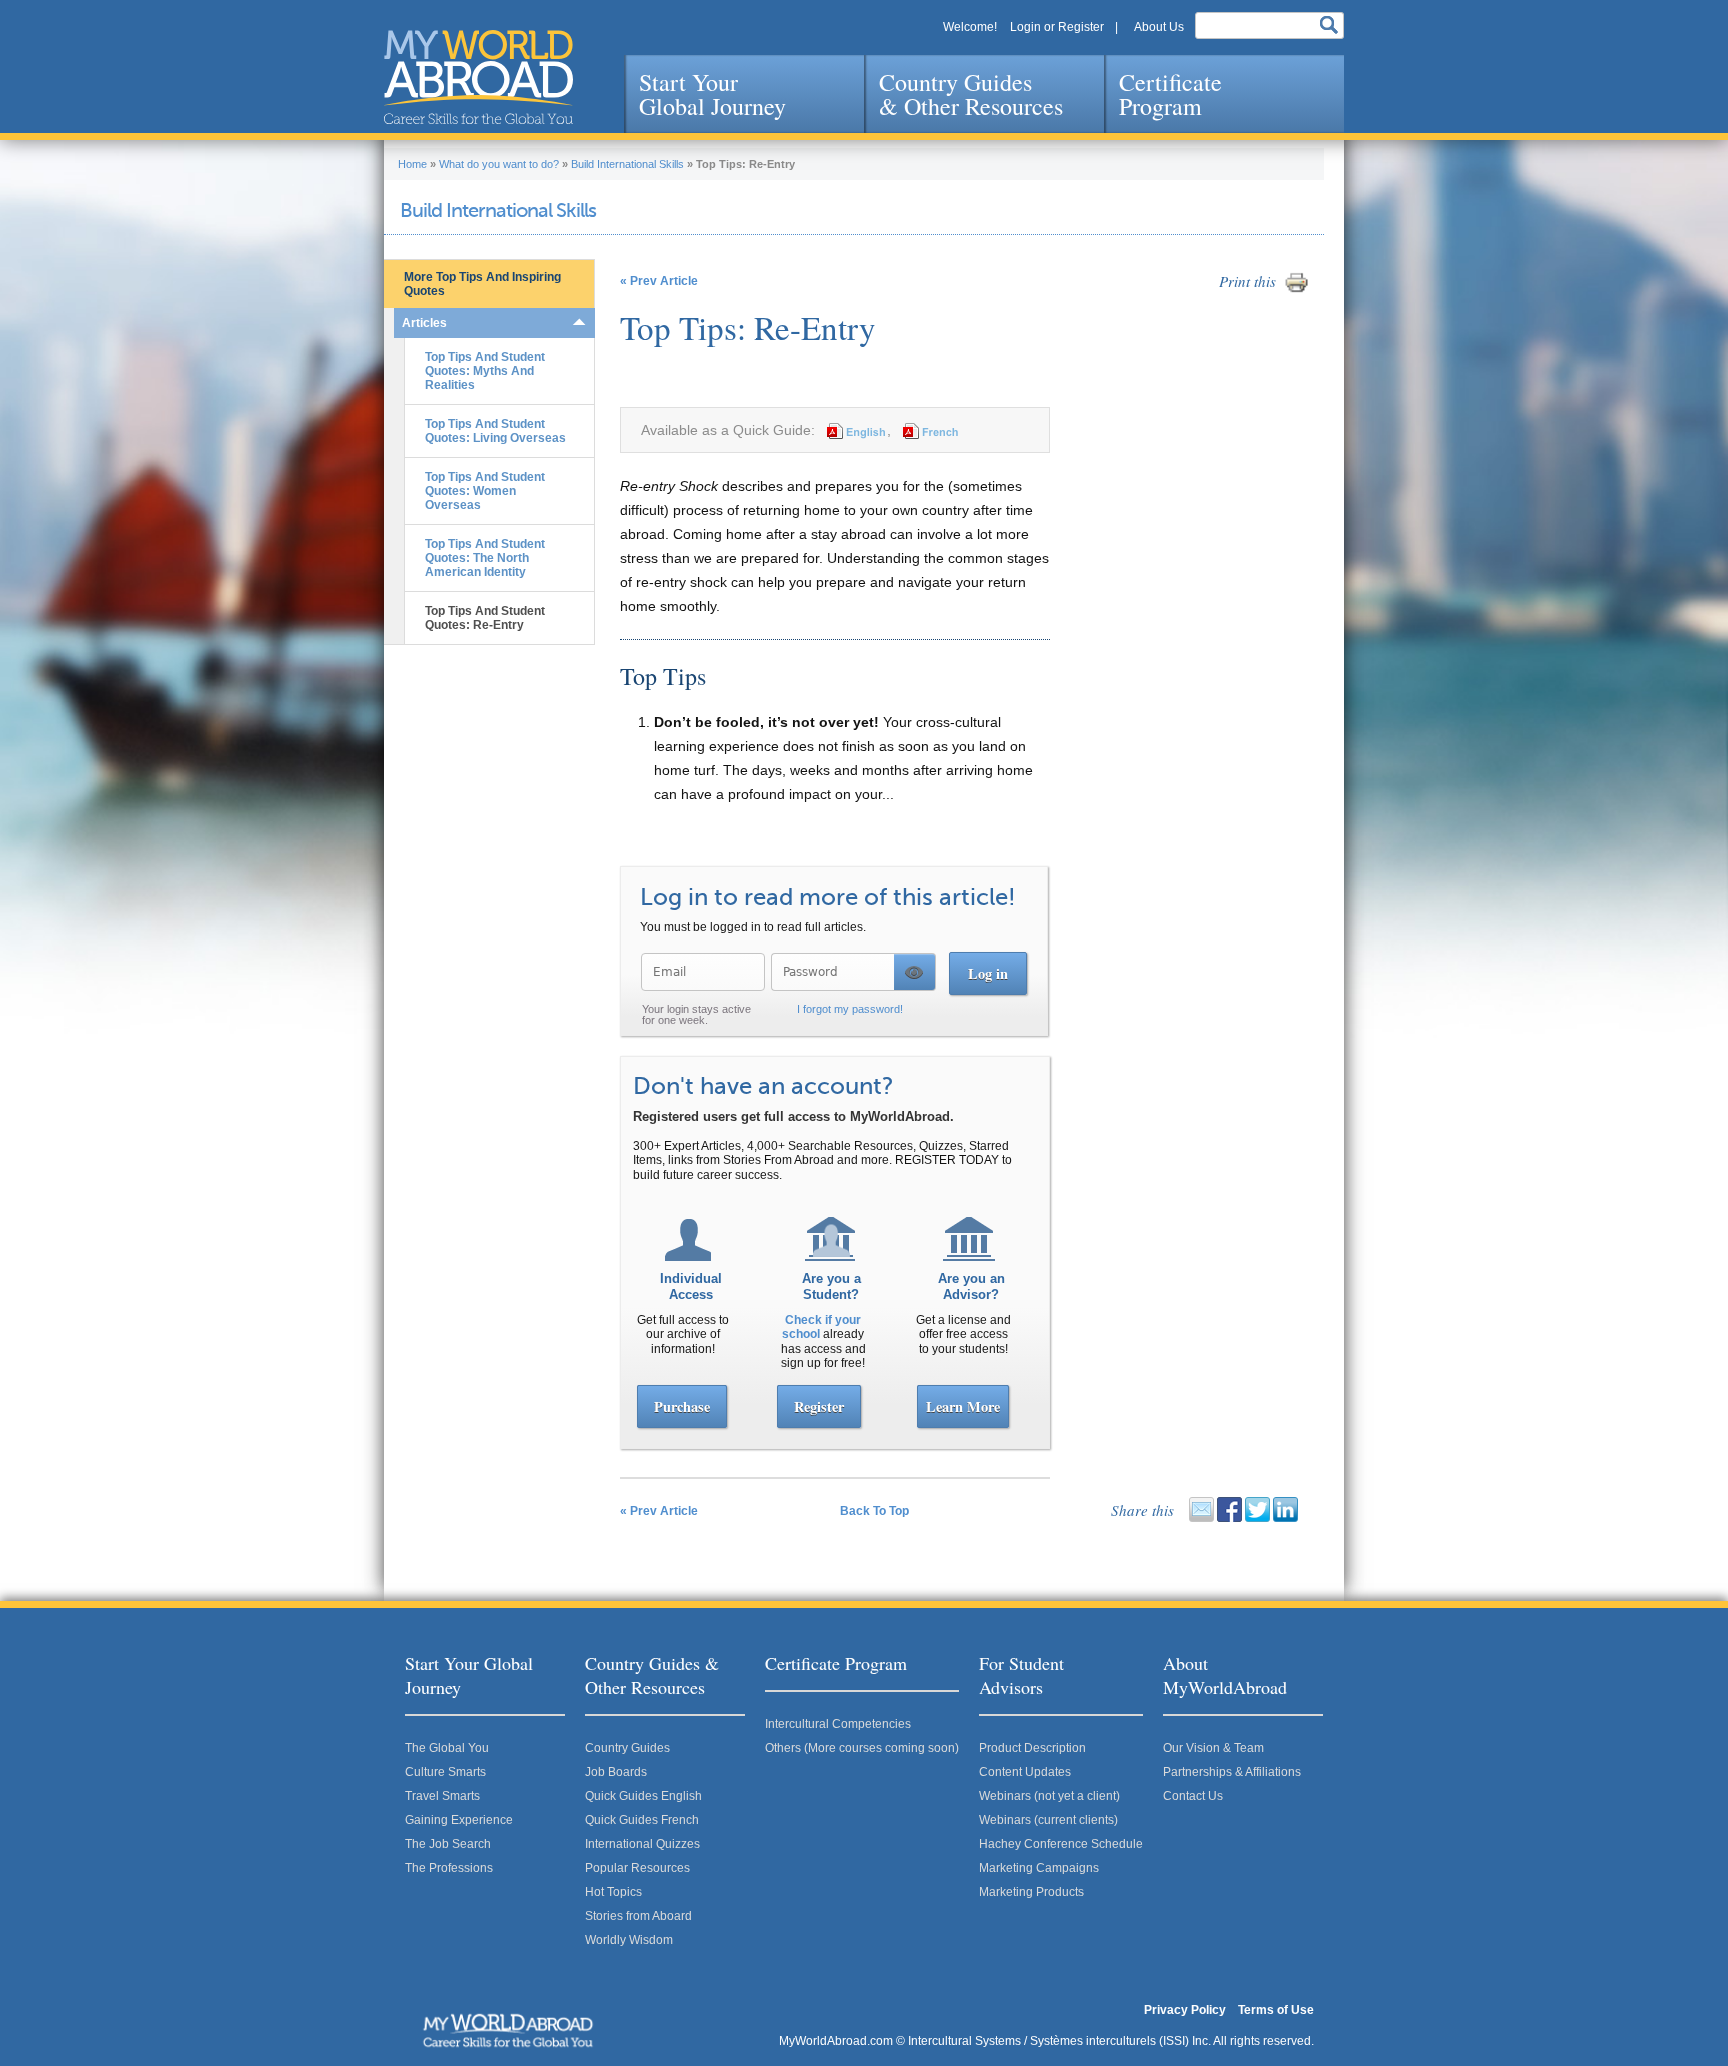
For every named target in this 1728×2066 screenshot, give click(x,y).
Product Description (1032, 1748)
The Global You (447, 1748)
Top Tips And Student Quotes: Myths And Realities (485, 371)
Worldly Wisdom (629, 1940)
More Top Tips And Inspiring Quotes (482, 284)
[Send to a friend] (1201, 1518)
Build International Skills (627, 164)
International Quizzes (642, 1844)
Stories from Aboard (638, 1916)
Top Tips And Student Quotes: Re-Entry (485, 618)
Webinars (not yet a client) (1049, 1796)
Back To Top (874, 1511)
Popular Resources (637, 1868)
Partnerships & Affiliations (1232, 1772)
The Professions (449, 1868)
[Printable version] (1296, 291)
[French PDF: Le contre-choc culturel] (927, 430)
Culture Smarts (445, 1772)
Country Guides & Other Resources (971, 94)
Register (819, 1406)
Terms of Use (1276, 2010)
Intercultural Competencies (838, 1724)
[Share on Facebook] (1229, 1518)
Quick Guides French (642, 1820)
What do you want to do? (499, 164)
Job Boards (616, 1772)
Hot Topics (613, 1892)
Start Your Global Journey (712, 94)
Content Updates (1025, 1772)
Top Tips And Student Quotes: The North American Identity (485, 558)
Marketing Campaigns (1039, 1868)
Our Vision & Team (1213, 1748)
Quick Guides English (643, 1796)
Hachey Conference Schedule (1061, 1844)
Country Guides (627, 1748)
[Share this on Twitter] (1257, 1518)
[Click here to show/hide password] (914, 972)
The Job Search (448, 1844)
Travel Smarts (442, 1796)
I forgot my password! (850, 1009)
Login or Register (1057, 27)
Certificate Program (1170, 94)
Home (412, 164)
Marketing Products (1031, 1892)
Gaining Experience (459, 1820)
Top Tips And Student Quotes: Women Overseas (485, 491)
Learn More (963, 1406)
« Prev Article (659, 281)
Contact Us (1193, 1796)
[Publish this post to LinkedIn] (1285, 1518)
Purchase (682, 1406)
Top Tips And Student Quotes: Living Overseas (495, 431)
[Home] (478, 77)
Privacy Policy (1185, 2010)
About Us (1159, 27)
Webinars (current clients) (1048, 1820)
